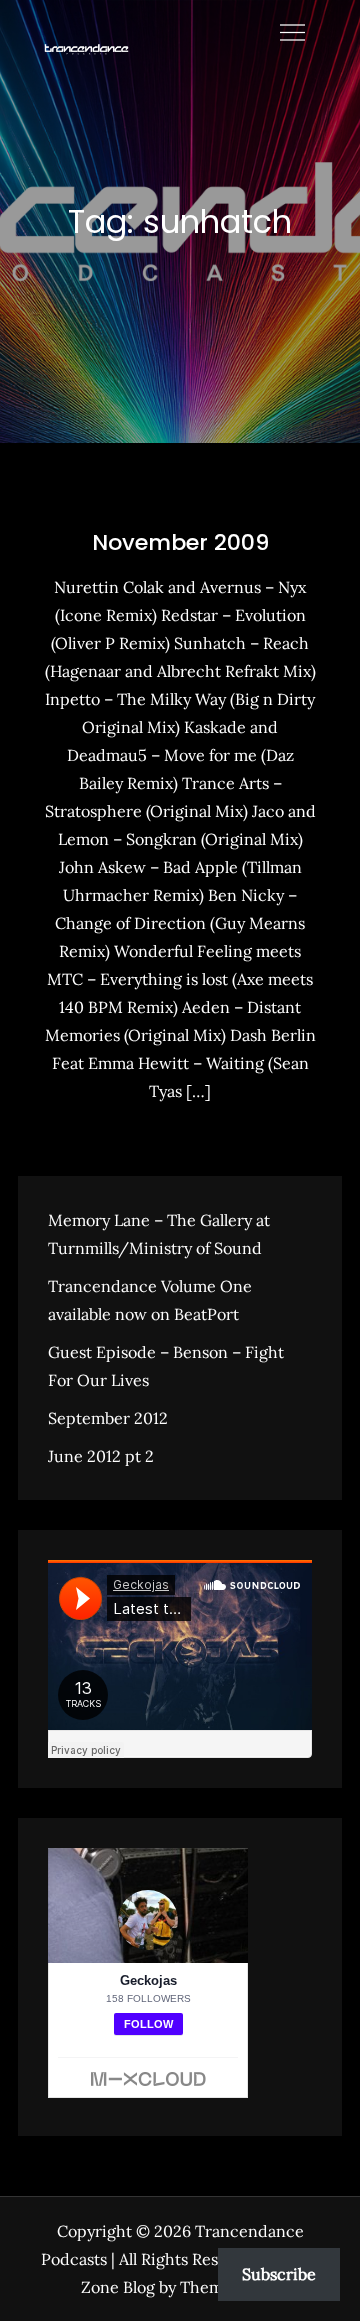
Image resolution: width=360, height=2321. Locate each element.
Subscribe (279, 2274)
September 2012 (108, 1418)
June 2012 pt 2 (101, 1456)
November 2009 (180, 542)
